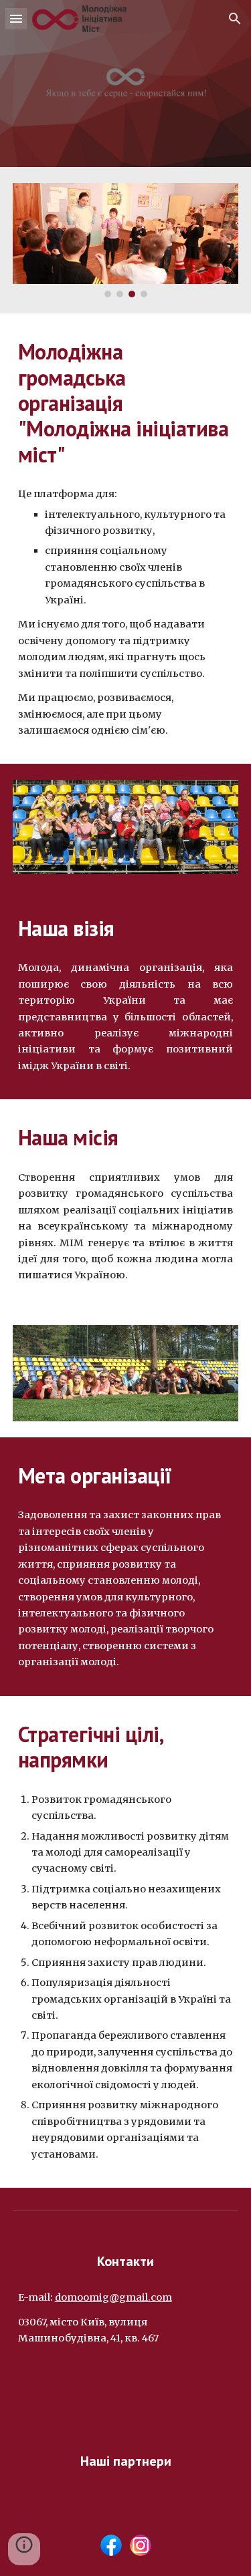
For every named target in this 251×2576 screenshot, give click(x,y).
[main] (126, 403)
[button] (16, 18)
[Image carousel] (126, 240)
